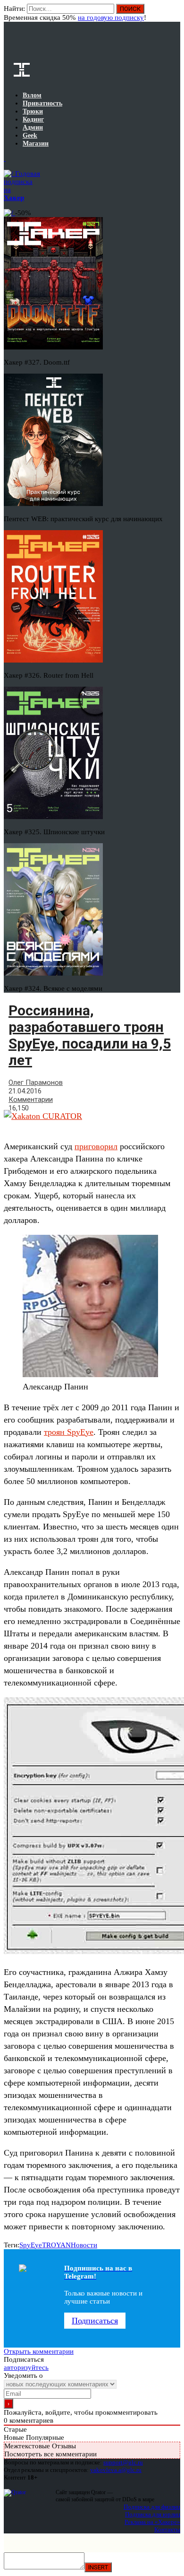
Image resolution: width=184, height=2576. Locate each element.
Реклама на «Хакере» (152, 2522)
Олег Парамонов (36, 1083)
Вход (174, 13)
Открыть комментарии (39, 2351)
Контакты (167, 2529)
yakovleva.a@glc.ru (116, 2470)
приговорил (96, 1146)
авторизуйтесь (26, 2367)
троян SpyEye (69, 1432)
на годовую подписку (111, 17)
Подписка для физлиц (152, 2507)
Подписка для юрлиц (153, 2514)
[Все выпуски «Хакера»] (5, 158)
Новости (84, 2245)
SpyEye (31, 2245)
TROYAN (56, 2245)
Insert (98, 2567)
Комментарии (31, 1100)
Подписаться (95, 2321)
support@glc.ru (123, 2462)
